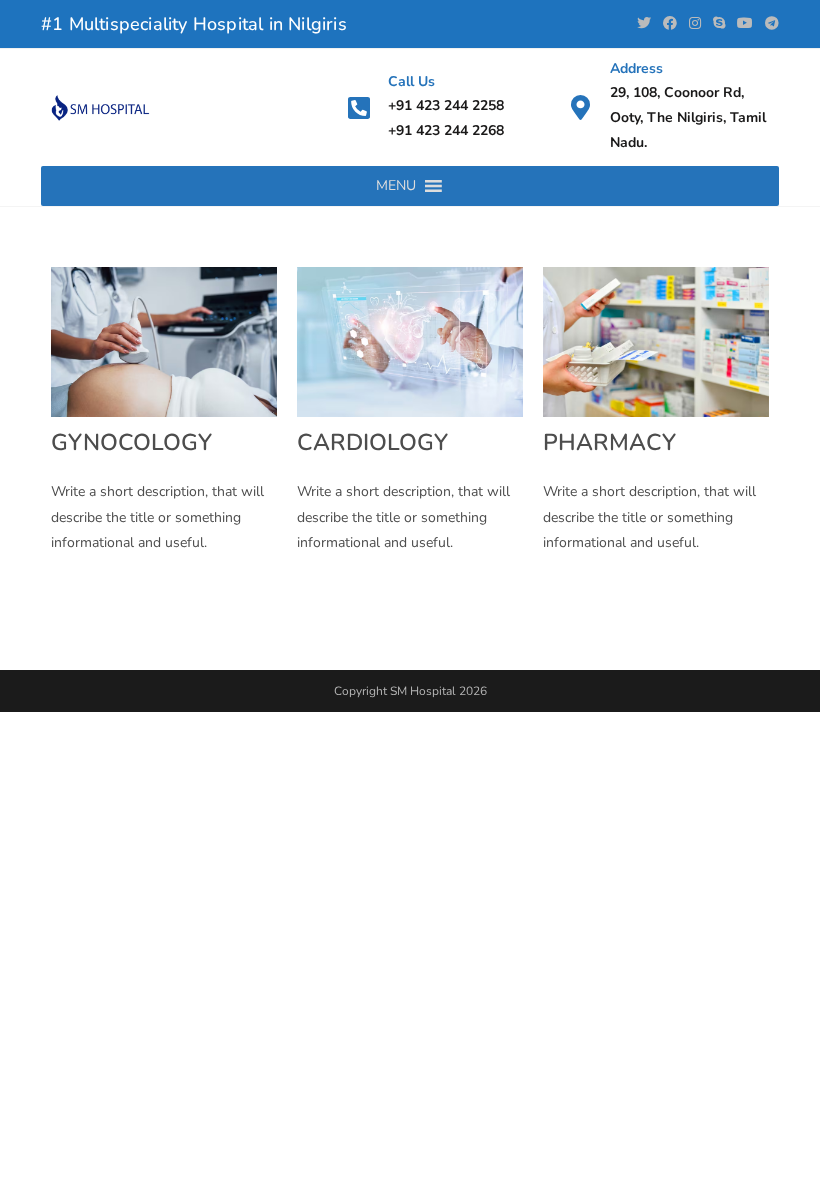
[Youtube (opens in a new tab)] (745, 24)
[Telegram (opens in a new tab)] (769, 24)
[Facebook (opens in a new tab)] (670, 24)
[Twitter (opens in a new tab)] (644, 24)
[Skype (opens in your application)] (719, 24)
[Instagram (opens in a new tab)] (695, 24)
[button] (396, 186)
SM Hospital (423, 691)
